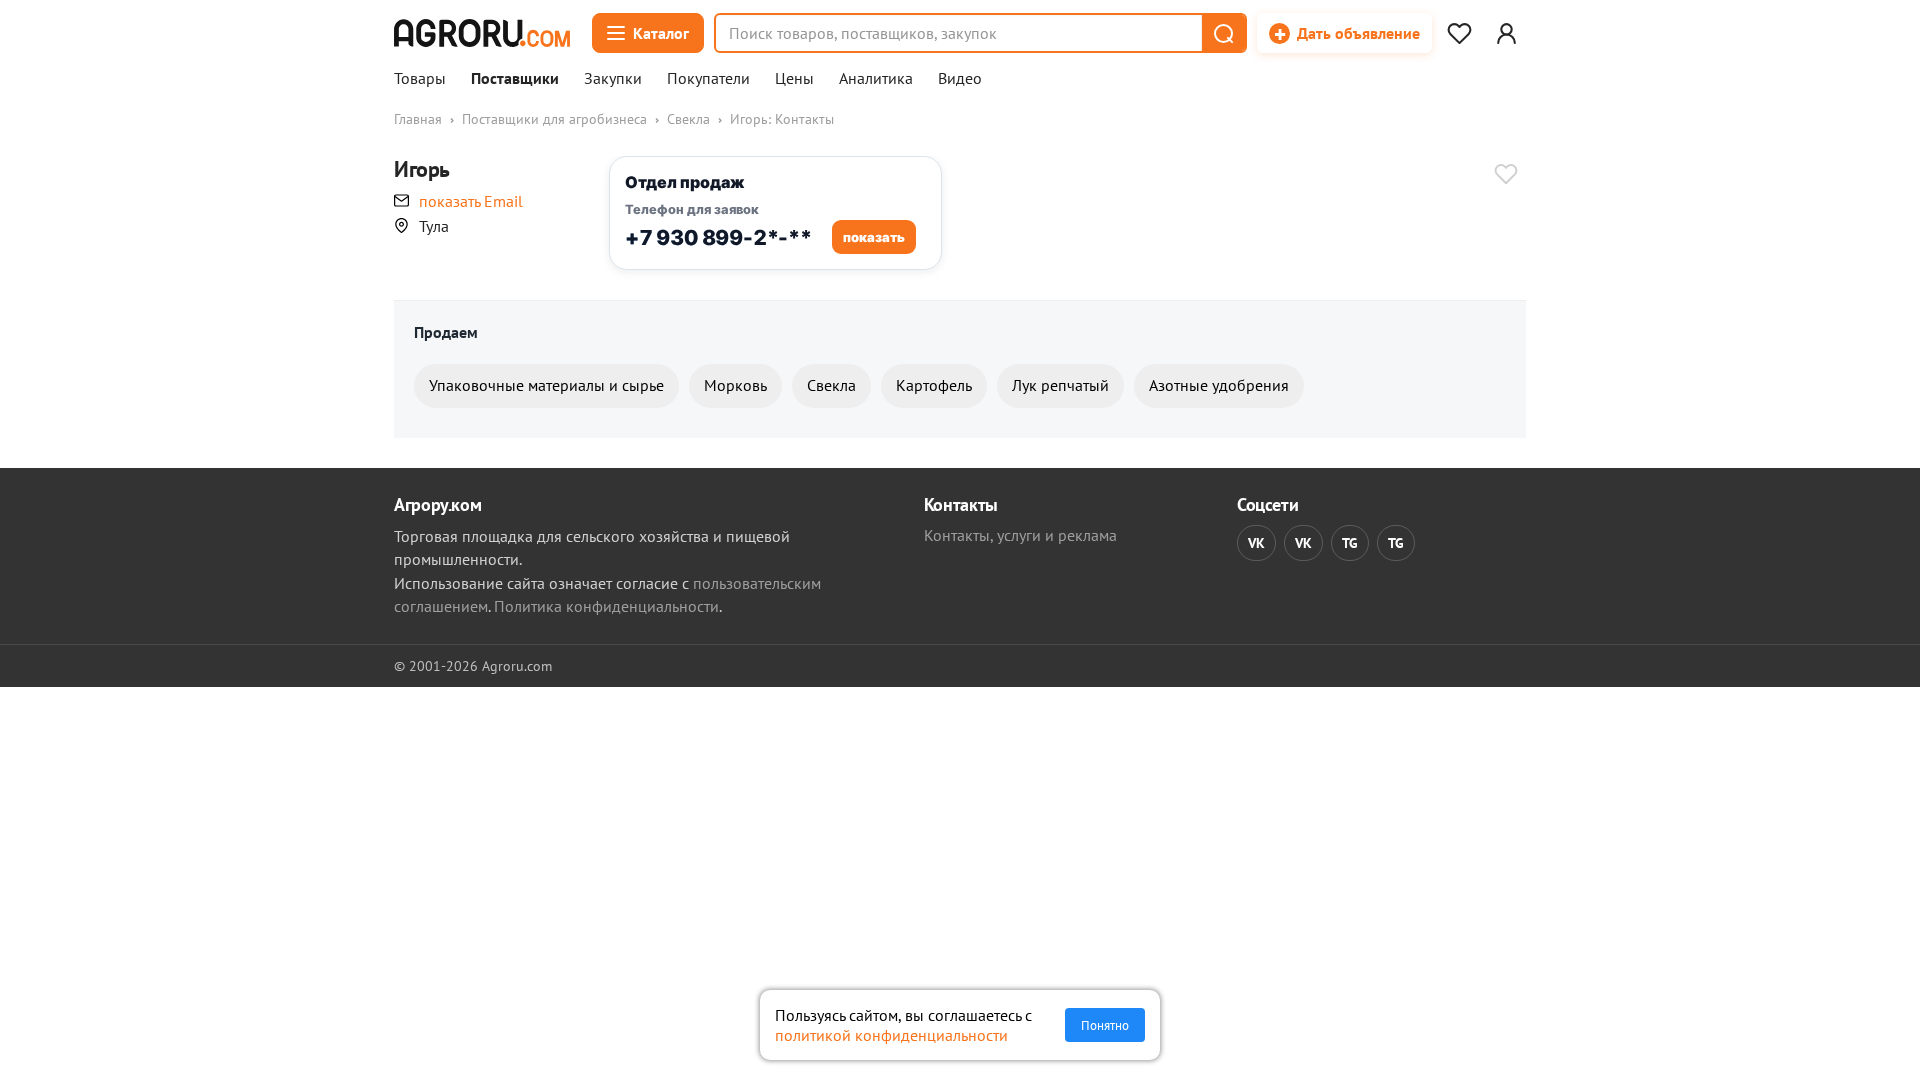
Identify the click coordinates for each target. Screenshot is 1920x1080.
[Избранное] (1459, 33)
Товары (420, 79)
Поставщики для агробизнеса (554, 119)
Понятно (1105, 1025)
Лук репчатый (1060, 385)
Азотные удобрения (1219, 385)
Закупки (613, 79)
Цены (794, 79)
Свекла (688, 119)
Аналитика (876, 79)
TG (1350, 543)
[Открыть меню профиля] (1506, 33)
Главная (418, 119)
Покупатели (708, 79)
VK (1256, 543)
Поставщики (515, 79)
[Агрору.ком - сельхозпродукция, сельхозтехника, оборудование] (482, 33)
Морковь (735, 385)
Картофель (934, 385)
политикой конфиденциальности (891, 1035)
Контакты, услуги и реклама (1020, 535)
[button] (1223, 33)
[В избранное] (1506, 176)
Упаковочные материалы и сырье (546, 385)
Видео (960, 79)
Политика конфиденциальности (606, 606)
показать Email (471, 201)
